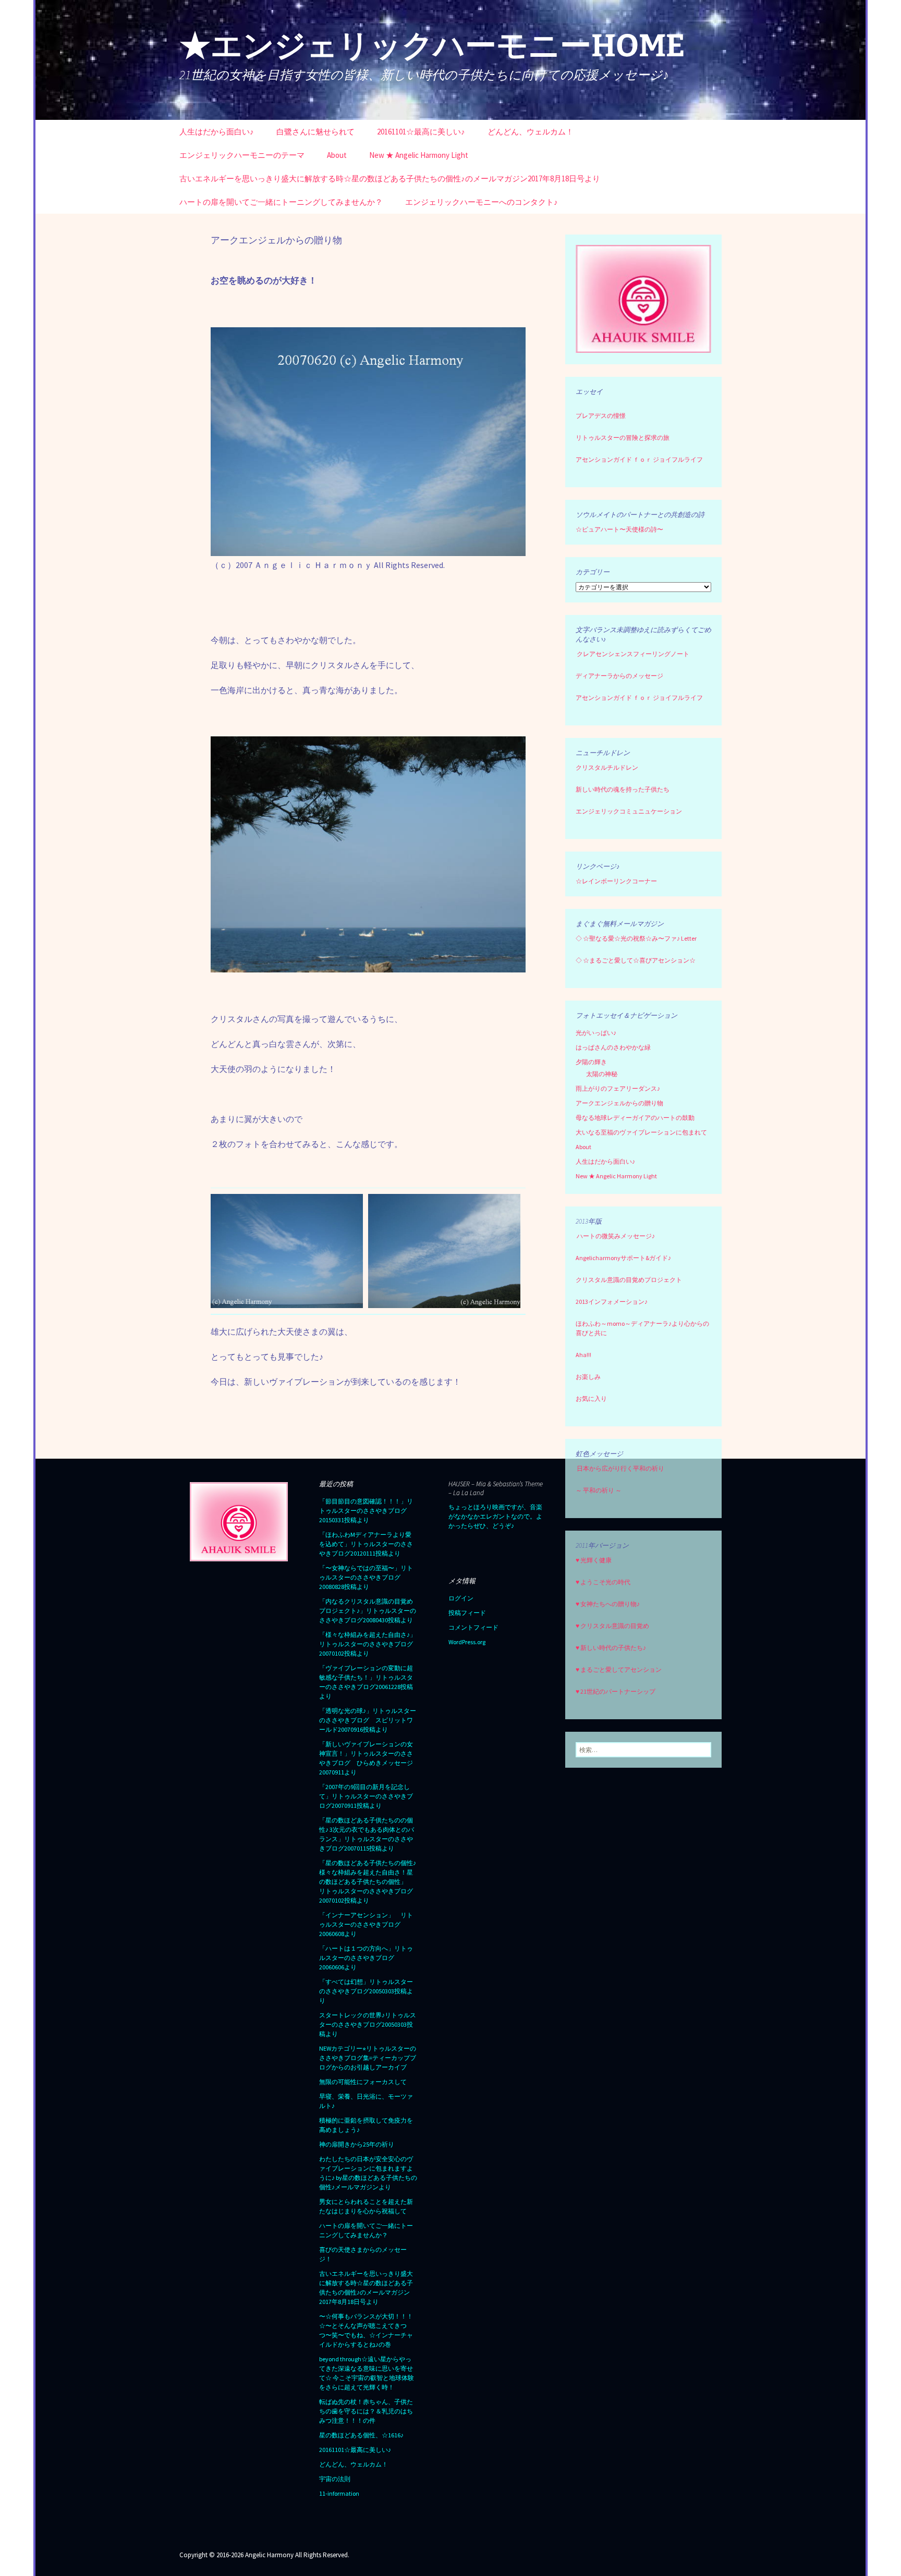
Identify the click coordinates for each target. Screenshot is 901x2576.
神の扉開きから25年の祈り (357, 2144)
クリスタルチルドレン (607, 767)
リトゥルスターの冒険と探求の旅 (623, 437)
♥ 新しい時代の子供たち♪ (611, 1648)
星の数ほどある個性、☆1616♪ (361, 2435)
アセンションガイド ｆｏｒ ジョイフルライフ (639, 459)
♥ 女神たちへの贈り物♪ (608, 1604)
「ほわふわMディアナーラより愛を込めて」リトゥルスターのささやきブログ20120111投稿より (366, 1544)
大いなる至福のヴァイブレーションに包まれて (641, 1132)
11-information (339, 2493)
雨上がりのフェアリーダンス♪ (618, 1088)
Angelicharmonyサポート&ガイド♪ (623, 1258)
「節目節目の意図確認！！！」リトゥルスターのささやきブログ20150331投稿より (366, 1511)
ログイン (461, 1598)
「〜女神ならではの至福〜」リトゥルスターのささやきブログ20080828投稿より (366, 1577)
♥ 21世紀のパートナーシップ (616, 1691)
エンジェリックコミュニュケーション (629, 811)
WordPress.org (467, 1642)
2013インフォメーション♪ (612, 1302)
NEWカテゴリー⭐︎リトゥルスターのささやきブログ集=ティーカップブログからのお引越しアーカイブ (368, 2058)
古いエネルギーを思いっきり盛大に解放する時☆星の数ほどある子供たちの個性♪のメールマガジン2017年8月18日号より (390, 178)
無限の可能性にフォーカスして (363, 2082)
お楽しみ (588, 1377)
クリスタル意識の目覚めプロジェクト (629, 1280)
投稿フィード (467, 1613)
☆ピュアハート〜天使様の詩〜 (619, 529)
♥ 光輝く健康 (594, 1560)
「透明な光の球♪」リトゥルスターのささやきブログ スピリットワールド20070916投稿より (368, 1720)
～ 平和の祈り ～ (599, 1490)
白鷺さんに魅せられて (315, 132)
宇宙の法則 (335, 2479)
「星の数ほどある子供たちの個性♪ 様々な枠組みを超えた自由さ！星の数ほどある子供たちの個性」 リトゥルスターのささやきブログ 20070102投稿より (369, 1882)
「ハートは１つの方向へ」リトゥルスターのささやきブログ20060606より (366, 1958)
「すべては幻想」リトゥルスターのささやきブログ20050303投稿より (366, 1991)
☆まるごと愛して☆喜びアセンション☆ (639, 960)
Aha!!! (583, 1355)
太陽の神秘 (602, 1074)
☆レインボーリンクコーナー (616, 881)
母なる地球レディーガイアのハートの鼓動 (635, 1118)
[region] (643, 299)
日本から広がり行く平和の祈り (620, 1468)
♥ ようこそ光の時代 (603, 1582)
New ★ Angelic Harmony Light (419, 155)
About (337, 155)
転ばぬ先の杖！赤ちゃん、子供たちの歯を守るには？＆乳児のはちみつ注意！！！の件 (366, 2411)
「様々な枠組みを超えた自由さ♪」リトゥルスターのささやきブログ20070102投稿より (368, 1644)
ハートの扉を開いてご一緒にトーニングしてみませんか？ (281, 202)
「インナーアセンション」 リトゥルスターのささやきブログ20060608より (366, 1924)
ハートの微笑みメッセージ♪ (616, 1236)
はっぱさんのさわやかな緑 (613, 1047)
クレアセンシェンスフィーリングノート (633, 654)
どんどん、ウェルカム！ (531, 132)
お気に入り (591, 1398)
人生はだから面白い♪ (217, 132)
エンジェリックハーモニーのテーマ (242, 155)
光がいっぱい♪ (596, 1033)
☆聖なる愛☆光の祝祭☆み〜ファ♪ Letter (636, 938)
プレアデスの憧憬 (601, 416)
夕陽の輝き (591, 1062)
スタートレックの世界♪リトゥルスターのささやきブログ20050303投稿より (368, 2024)
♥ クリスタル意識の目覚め (612, 1626)
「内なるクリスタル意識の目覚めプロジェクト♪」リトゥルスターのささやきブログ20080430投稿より (368, 1611)
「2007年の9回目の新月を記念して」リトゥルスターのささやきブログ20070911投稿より (366, 1796)
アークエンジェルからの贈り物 (619, 1103)
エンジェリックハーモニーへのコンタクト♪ (482, 202)
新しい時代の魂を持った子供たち (623, 789)
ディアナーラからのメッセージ (619, 676)
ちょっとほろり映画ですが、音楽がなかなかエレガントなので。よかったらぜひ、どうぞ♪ (495, 1516)
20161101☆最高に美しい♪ (421, 132)
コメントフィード (473, 1627)
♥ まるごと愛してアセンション (619, 1669)
